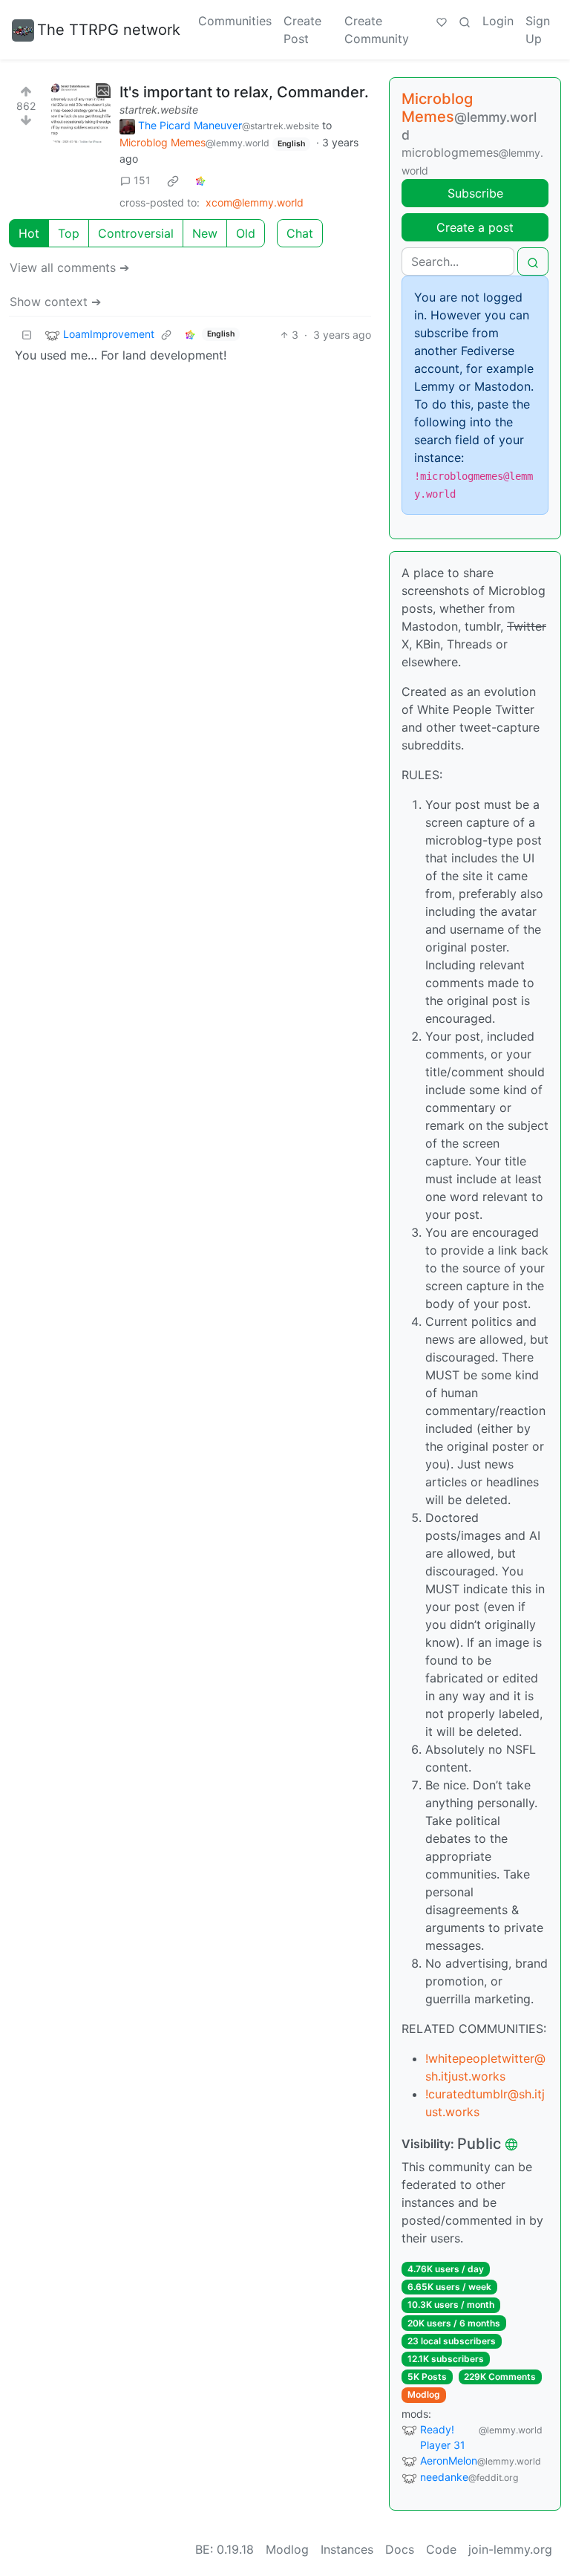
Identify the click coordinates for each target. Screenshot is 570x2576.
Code (441, 2549)
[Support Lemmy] (442, 21)
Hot (29, 233)
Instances (347, 2549)
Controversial (136, 233)
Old (246, 233)
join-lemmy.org (510, 2549)
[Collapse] (27, 335)
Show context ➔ (55, 302)
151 (142, 180)
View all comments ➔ (69, 267)
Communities (235, 21)
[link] (173, 180)
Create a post (475, 227)
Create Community (377, 30)
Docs (400, 2549)
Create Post (302, 30)
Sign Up (538, 30)
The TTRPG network (109, 30)
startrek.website (159, 110)
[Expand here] (81, 113)
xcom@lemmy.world (255, 202)
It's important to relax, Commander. (244, 92)
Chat (300, 233)
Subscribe (475, 193)
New (205, 233)
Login (498, 21)
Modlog (424, 2394)
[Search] (465, 21)
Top (69, 233)
